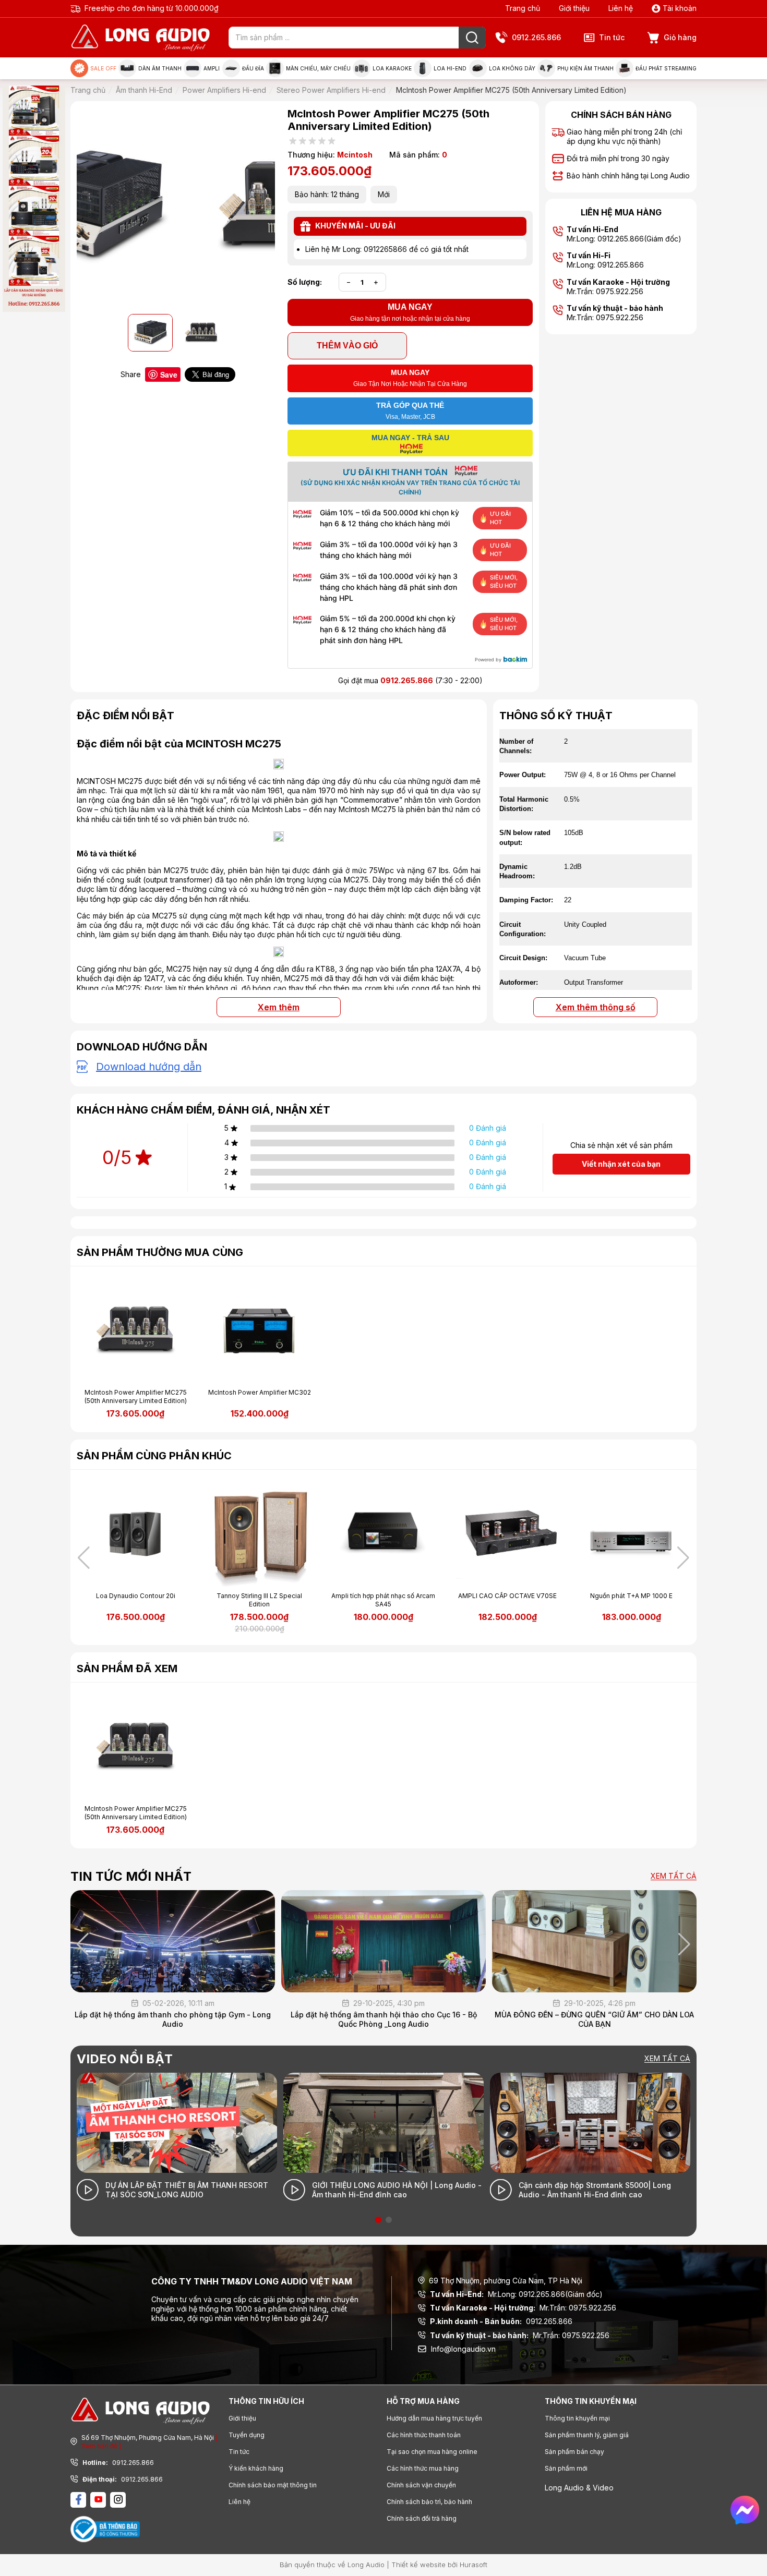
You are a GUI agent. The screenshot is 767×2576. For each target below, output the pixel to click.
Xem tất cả (674, 1876)
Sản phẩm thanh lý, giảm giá (587, 2435)
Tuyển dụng (247, 2435)
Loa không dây (512, 68)
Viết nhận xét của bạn (621, 1164)
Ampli (212, 68)
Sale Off (103, 68)
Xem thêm (279, 1007)
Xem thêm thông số (596, 1007)
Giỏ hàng (680, 37)
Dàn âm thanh (160, 68)
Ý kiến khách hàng (256, 2468)
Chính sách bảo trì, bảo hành (429, 2502)
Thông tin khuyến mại (577, 2418)
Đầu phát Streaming (666, 68)
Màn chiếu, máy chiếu (318, 68)
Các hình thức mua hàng (423, 2468)
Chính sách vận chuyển (421, 2485)
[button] (683, 1558)
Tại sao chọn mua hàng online (432, 2452)
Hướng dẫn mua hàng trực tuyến (434, 2418)
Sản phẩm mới (566, 2468)
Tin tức (612, 37)
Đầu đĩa (253, 68)
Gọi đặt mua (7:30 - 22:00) (410, 680)
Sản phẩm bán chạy (574, 2452)
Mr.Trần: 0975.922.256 (523, 2308)
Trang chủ (523, 8)
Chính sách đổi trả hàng (422, 2518)
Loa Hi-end (450, 68)
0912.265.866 (536, 37)
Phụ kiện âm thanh (585, 68)
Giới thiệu (574, 8)
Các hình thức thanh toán (424, 2435)
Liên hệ (621, 8)
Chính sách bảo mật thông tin (273, 2485)
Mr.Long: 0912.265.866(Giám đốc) (516, 2294)
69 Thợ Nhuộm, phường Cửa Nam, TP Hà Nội (506, 2281)
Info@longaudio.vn (463, 2349)
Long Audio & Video (579, 2488)
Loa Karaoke (392, 68)
